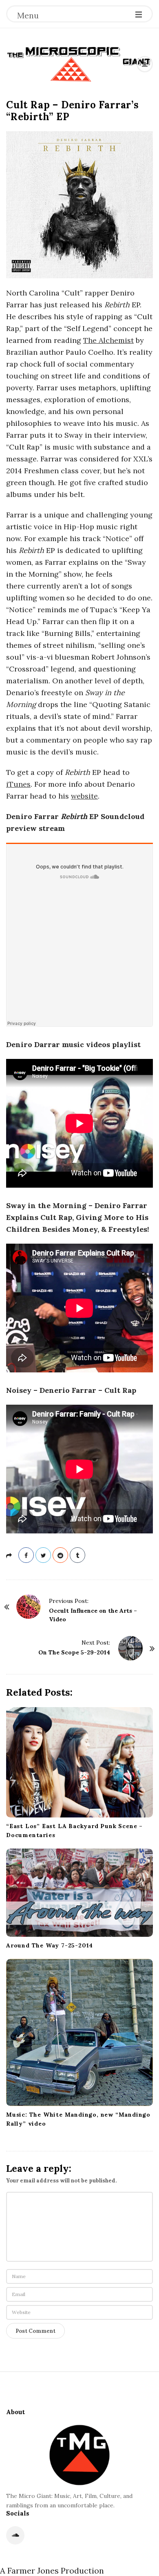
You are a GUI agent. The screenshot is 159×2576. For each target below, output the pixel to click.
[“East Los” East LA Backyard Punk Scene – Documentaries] (79, 1762)
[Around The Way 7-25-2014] (79, 1893)
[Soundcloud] (15, 2535)
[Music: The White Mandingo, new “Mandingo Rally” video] (79, 2032)
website (84, 796)
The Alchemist (108, 340)
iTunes (18, 784)
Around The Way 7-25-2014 (50, 1945)
